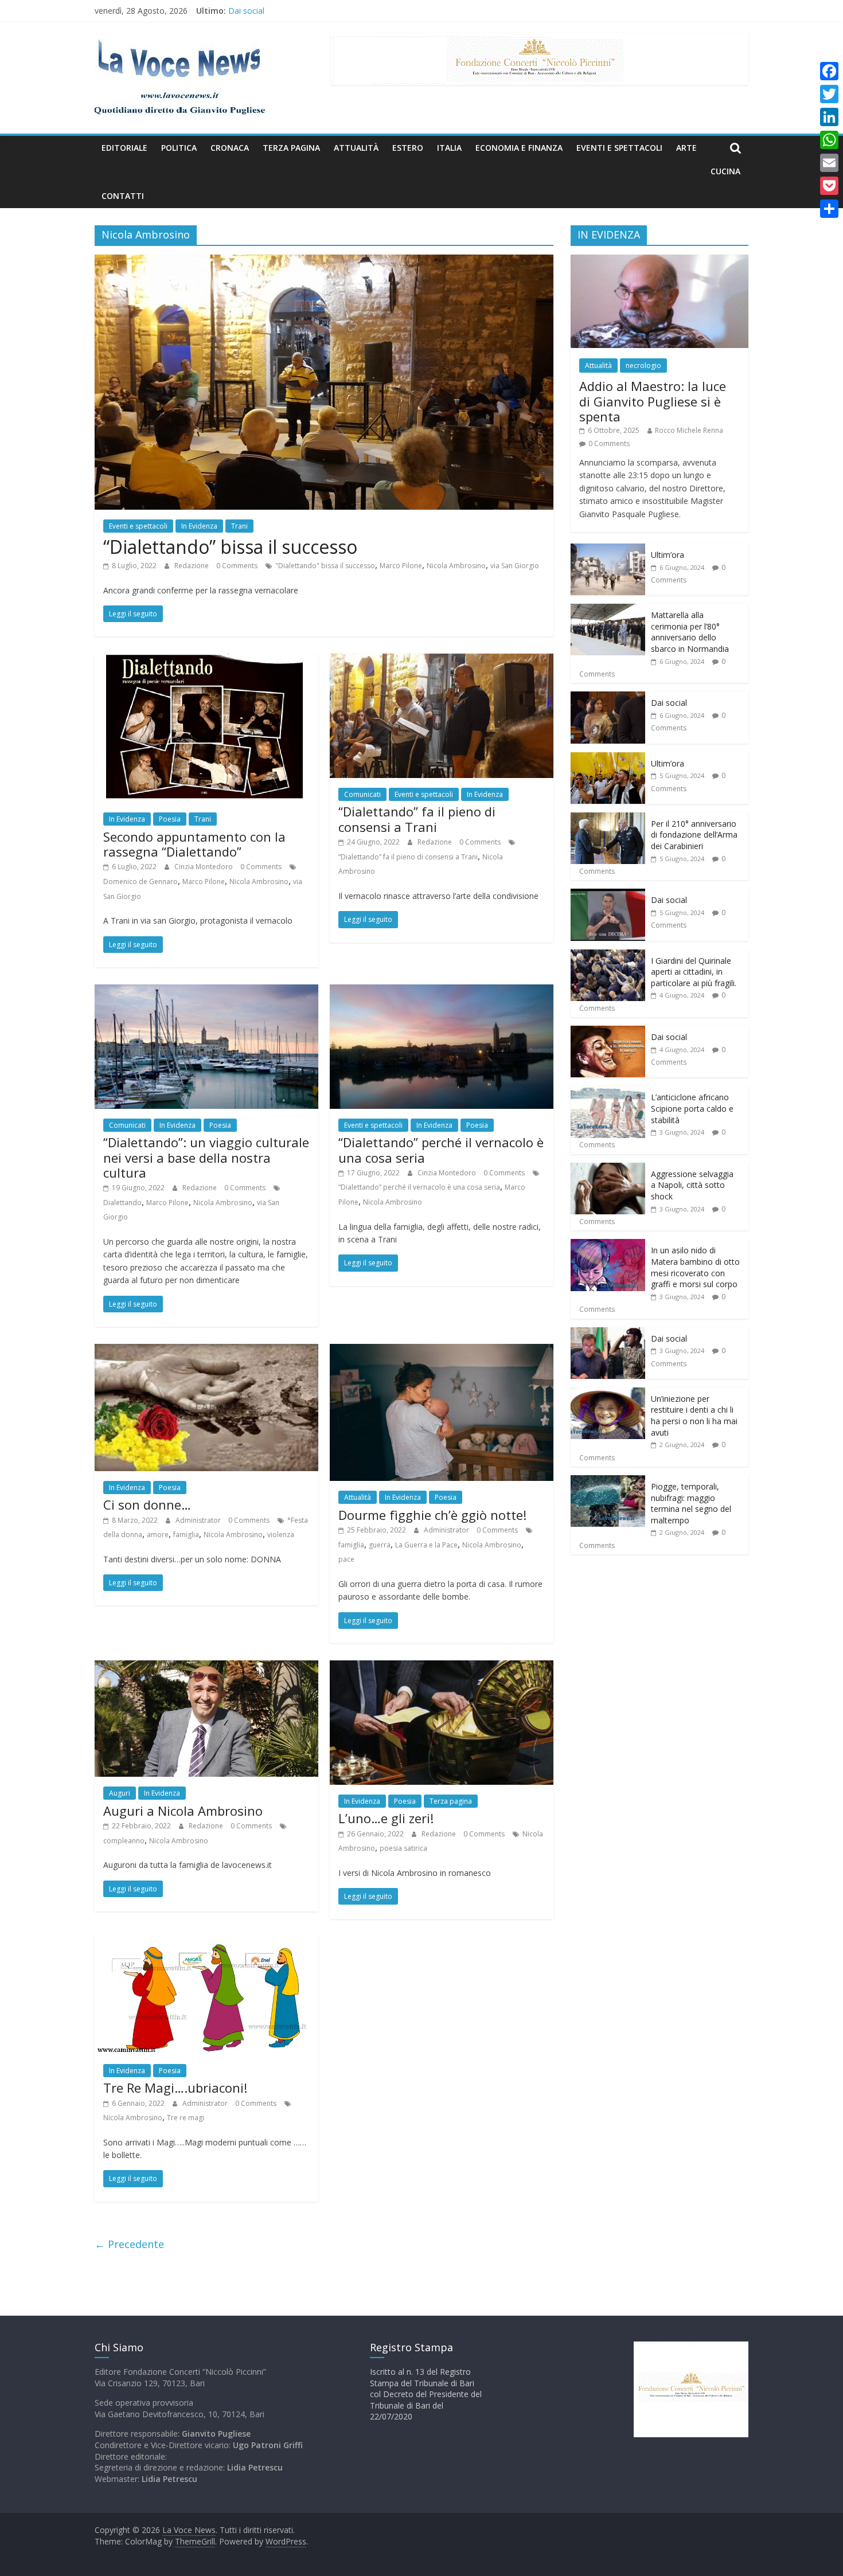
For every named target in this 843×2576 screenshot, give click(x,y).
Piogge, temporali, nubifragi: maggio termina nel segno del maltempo (691, 1503)
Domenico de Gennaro (140, 882)
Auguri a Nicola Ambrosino (183, 1811)
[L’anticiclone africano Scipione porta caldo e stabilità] (608, 1092)
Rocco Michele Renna (689, 430)
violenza (281, 1535)
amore (158, 1535)
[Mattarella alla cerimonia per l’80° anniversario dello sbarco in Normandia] (608, 610)
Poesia (170, 819)
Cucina (725, 171)
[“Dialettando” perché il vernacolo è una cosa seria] (442, 991)
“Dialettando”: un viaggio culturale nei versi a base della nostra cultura (206, 1157)
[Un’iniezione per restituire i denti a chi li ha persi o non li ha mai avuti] (608, 1393)
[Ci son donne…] (206, 1351)
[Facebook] (829, 71)
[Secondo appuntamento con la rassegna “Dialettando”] (206, 660)
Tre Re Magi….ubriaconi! (175, 2088)
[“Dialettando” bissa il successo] (324, 261)
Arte (686, 148)
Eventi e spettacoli (619, 148)
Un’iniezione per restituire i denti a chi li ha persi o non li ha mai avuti (694, 1416)
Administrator (199, 1520)
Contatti (123, 196)
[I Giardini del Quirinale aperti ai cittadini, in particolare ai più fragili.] (608, 955)
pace (346, 1559)
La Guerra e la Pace (426, 1545)
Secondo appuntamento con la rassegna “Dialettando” (194, 844)
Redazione (192, 566)
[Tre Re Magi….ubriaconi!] (206, 1943)
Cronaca (230, 148)
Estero (408, 148)
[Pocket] (829, 186)
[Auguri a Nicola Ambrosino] (206, 1667)
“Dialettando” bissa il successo (230, 547)
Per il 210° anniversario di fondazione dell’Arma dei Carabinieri (694, 835)
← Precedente (129, 2244)
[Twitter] (829, 94)
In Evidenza (199, 526)
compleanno (124, 1841)
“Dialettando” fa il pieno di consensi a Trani (417, 819)
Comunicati (362, 794)
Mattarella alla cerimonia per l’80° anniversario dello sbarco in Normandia (364, 11)
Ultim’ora (668, 555)
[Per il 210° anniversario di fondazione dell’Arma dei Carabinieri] (608, 818)
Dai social (669, 703)
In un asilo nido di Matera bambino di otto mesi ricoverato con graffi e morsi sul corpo (695, 1267)
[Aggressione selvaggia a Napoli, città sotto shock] (608, 1169)
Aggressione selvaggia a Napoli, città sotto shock (692, 1185)
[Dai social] (608, 697)
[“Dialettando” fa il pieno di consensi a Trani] (442, 660)
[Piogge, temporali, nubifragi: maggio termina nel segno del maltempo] (608, 1481)
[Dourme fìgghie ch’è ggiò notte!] (442, 1351)
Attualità (356, 148)
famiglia (186, 1535)
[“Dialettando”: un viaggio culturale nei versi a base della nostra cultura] (206, 991)
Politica (179, 148)
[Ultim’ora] (608, 550)
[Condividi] (829, 209)
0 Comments (237, 566)
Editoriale (124, 148)
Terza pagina (291, 148)
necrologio (643, 366)
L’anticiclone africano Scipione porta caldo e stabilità (692, 1108)
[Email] (829, 163)
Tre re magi (186, 2118)
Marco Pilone (401, 566)
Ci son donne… (147, 1504)
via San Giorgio (515, 566)
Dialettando (122, 1203)
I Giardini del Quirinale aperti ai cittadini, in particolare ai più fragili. (694, 972)
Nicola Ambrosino (456, 566)
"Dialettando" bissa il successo (325, 566)
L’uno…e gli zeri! (386, 1818)
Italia (449, 148)
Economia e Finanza (519, 148)
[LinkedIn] (829, 117)
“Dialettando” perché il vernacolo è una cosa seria (441, 1150)
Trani (239, 526)
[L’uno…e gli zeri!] (442, 1667)
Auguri (120, 1793)
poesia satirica (403, 1848)
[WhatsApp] (829, 140)
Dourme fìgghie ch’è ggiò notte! (432, 1515)
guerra (380, 1545)
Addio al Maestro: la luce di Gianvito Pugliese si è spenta (653, 401)
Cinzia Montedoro (204, 867)
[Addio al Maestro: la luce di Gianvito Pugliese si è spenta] (659, 261)
